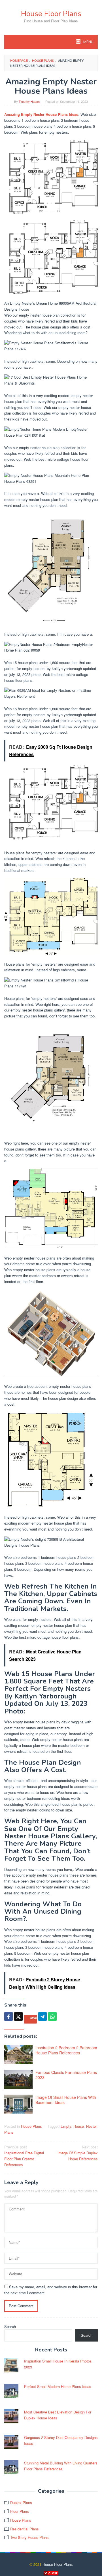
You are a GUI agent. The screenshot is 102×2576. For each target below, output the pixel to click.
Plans (9, 2132)
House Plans (31, 2126)
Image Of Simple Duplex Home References (78, 2153)
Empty (66, 2126)
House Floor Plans (51, 14)
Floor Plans (20, 2511)
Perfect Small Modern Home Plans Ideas (58, 2386)
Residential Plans (25, 2529)
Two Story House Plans (29, 2537)
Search (10, 2326)
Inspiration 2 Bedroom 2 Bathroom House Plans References (66, 2050)
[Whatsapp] (52, 2016)
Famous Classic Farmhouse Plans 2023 (66, 2075)
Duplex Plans (21, 2503)
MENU (88, 42)
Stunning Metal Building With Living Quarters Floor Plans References (61, 2466)
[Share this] (8, 2016)
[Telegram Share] (42, 2016)
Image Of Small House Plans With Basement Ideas (66, 2100)
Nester (91, 2126)
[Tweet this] (18, 2016)
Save (33, 2018)
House (79, 2126)
